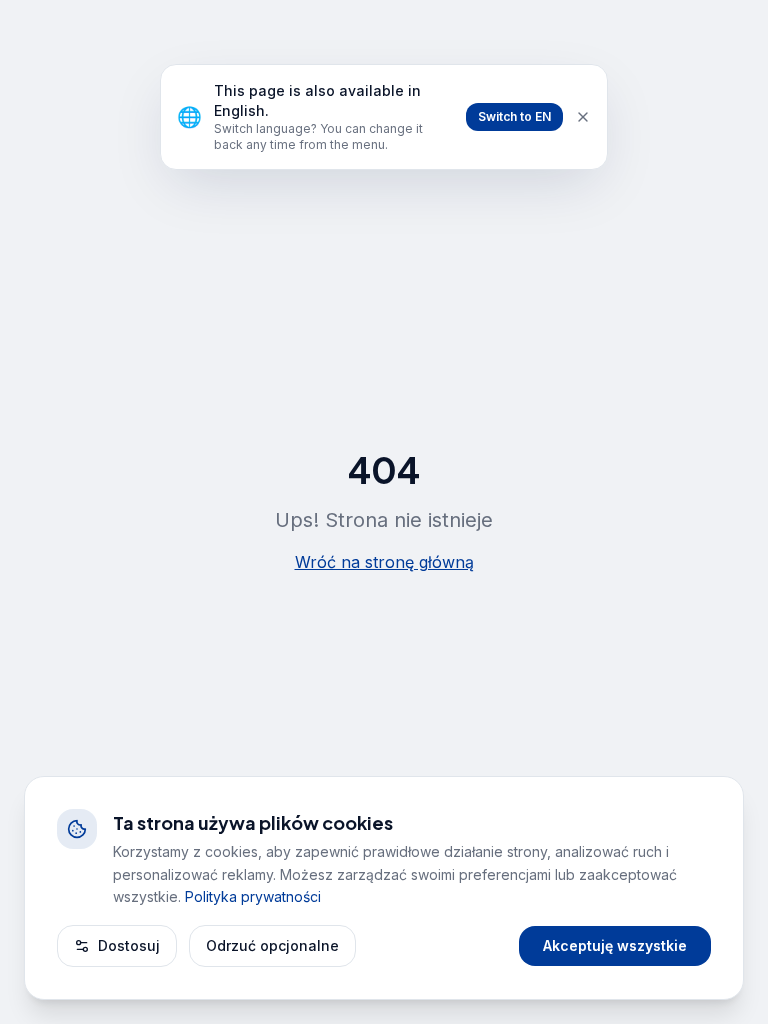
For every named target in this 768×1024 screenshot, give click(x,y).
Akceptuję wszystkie (615, 945)
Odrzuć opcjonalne (272, 945)
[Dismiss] (583, 117)
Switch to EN (514, 116)
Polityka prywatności (253, 896)
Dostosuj (129, 945)
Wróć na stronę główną (384, 562)
